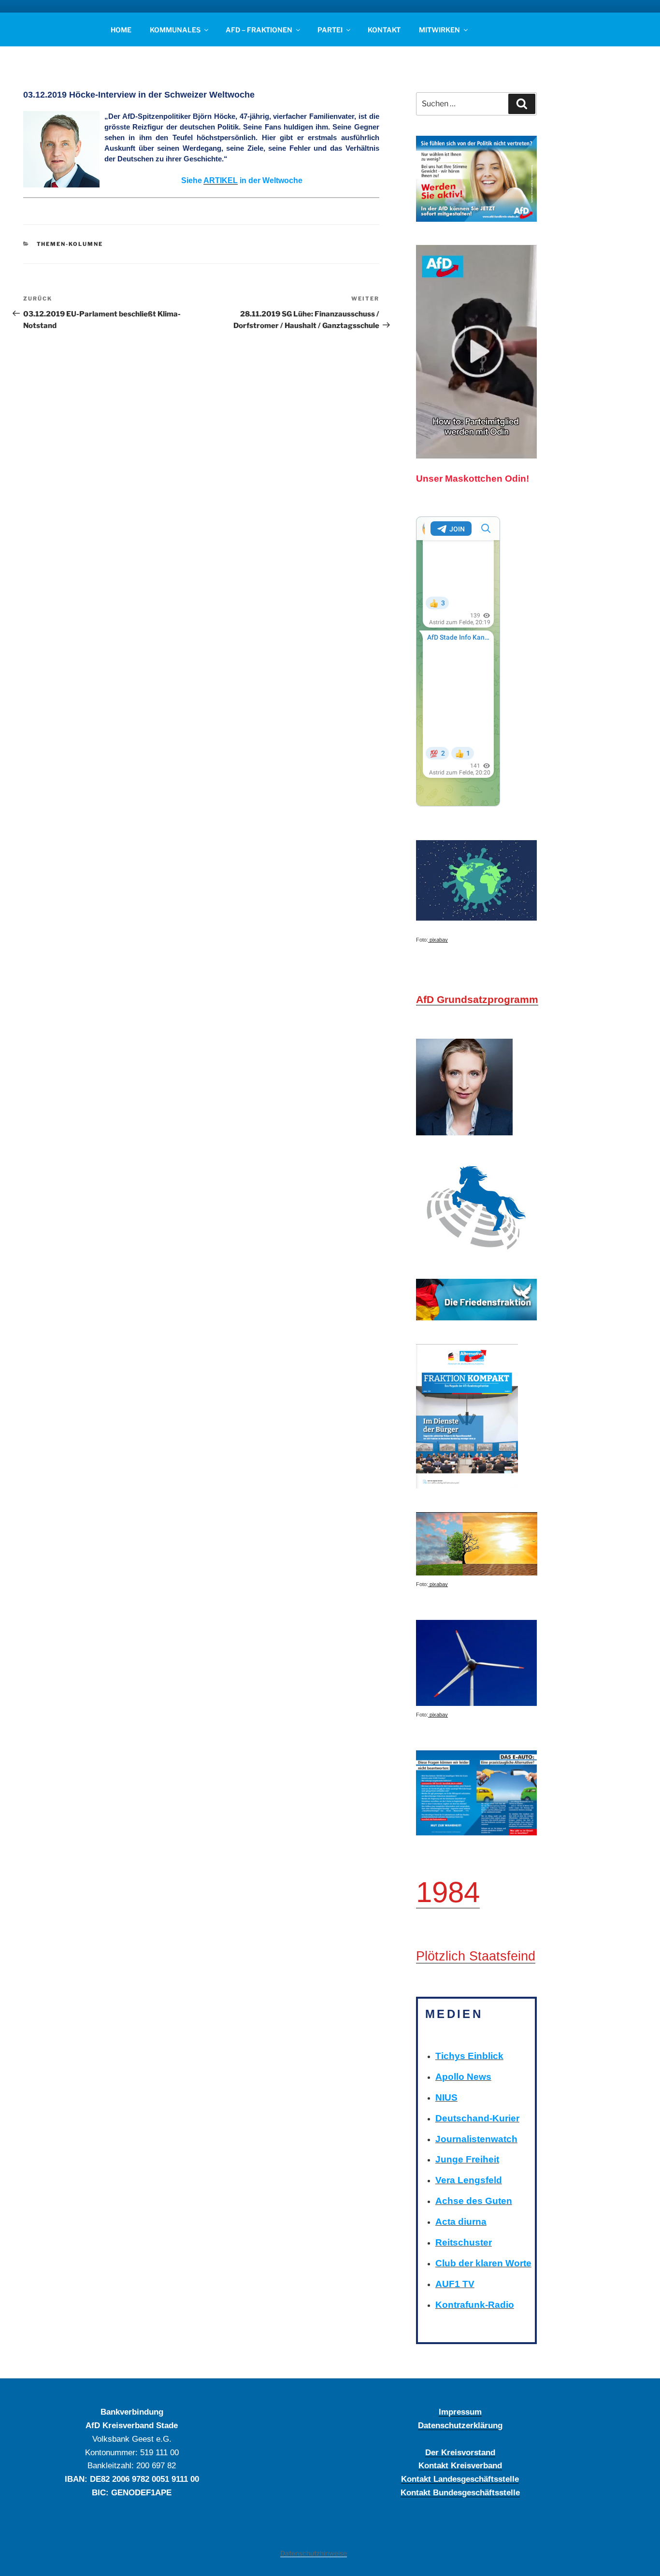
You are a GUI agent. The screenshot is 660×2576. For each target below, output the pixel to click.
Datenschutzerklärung (460, 2425)
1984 (448, 1892)
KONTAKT (384, 30)
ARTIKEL (221, 180)
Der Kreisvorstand (460, 2452)
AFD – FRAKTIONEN (259, 30)
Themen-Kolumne (70, 244)
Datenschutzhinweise (314, 2553)
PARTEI (330, 30)
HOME (121, 30)
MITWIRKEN (439, 30)
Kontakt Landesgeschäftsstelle (460, 2479)
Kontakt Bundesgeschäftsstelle (460, 2492)
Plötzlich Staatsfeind (476, 1956)
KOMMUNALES (175, 30)
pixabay (438, 940)
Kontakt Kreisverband (460, 2465)
